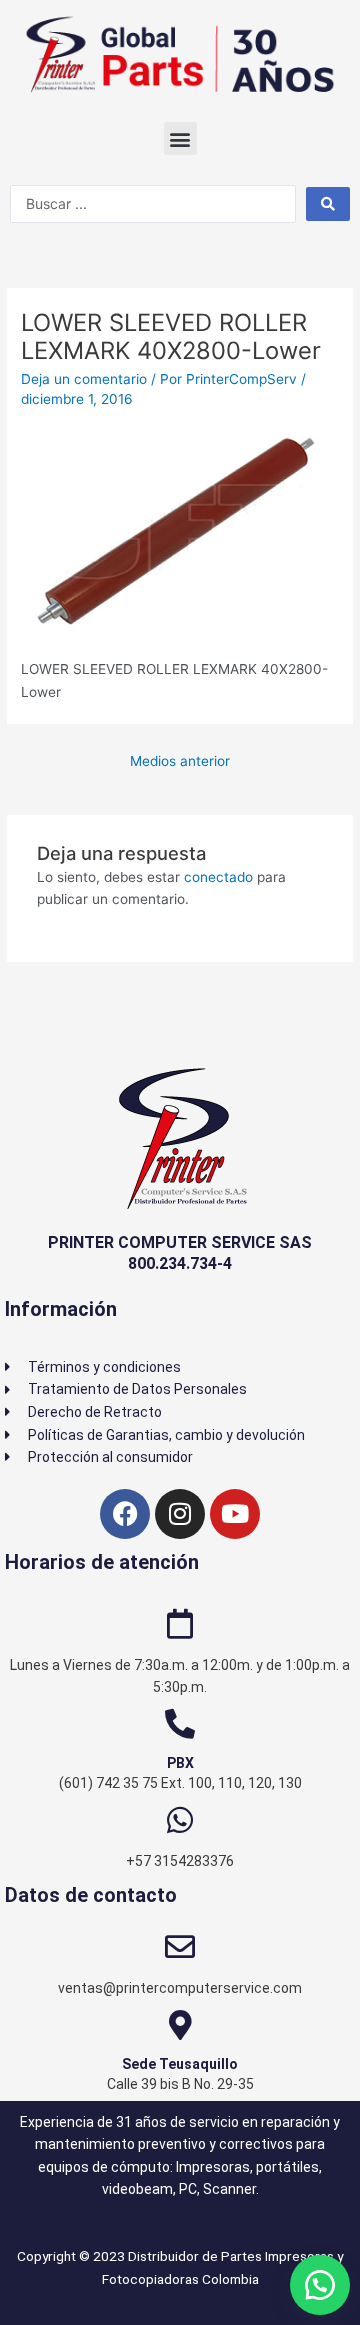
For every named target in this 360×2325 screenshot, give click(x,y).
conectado (218, 877)
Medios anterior (180, 761)
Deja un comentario (84, 379)
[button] (180, 138)
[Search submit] (328, 204)
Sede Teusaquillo (180, 2064)
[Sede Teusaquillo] (180, 2025)
